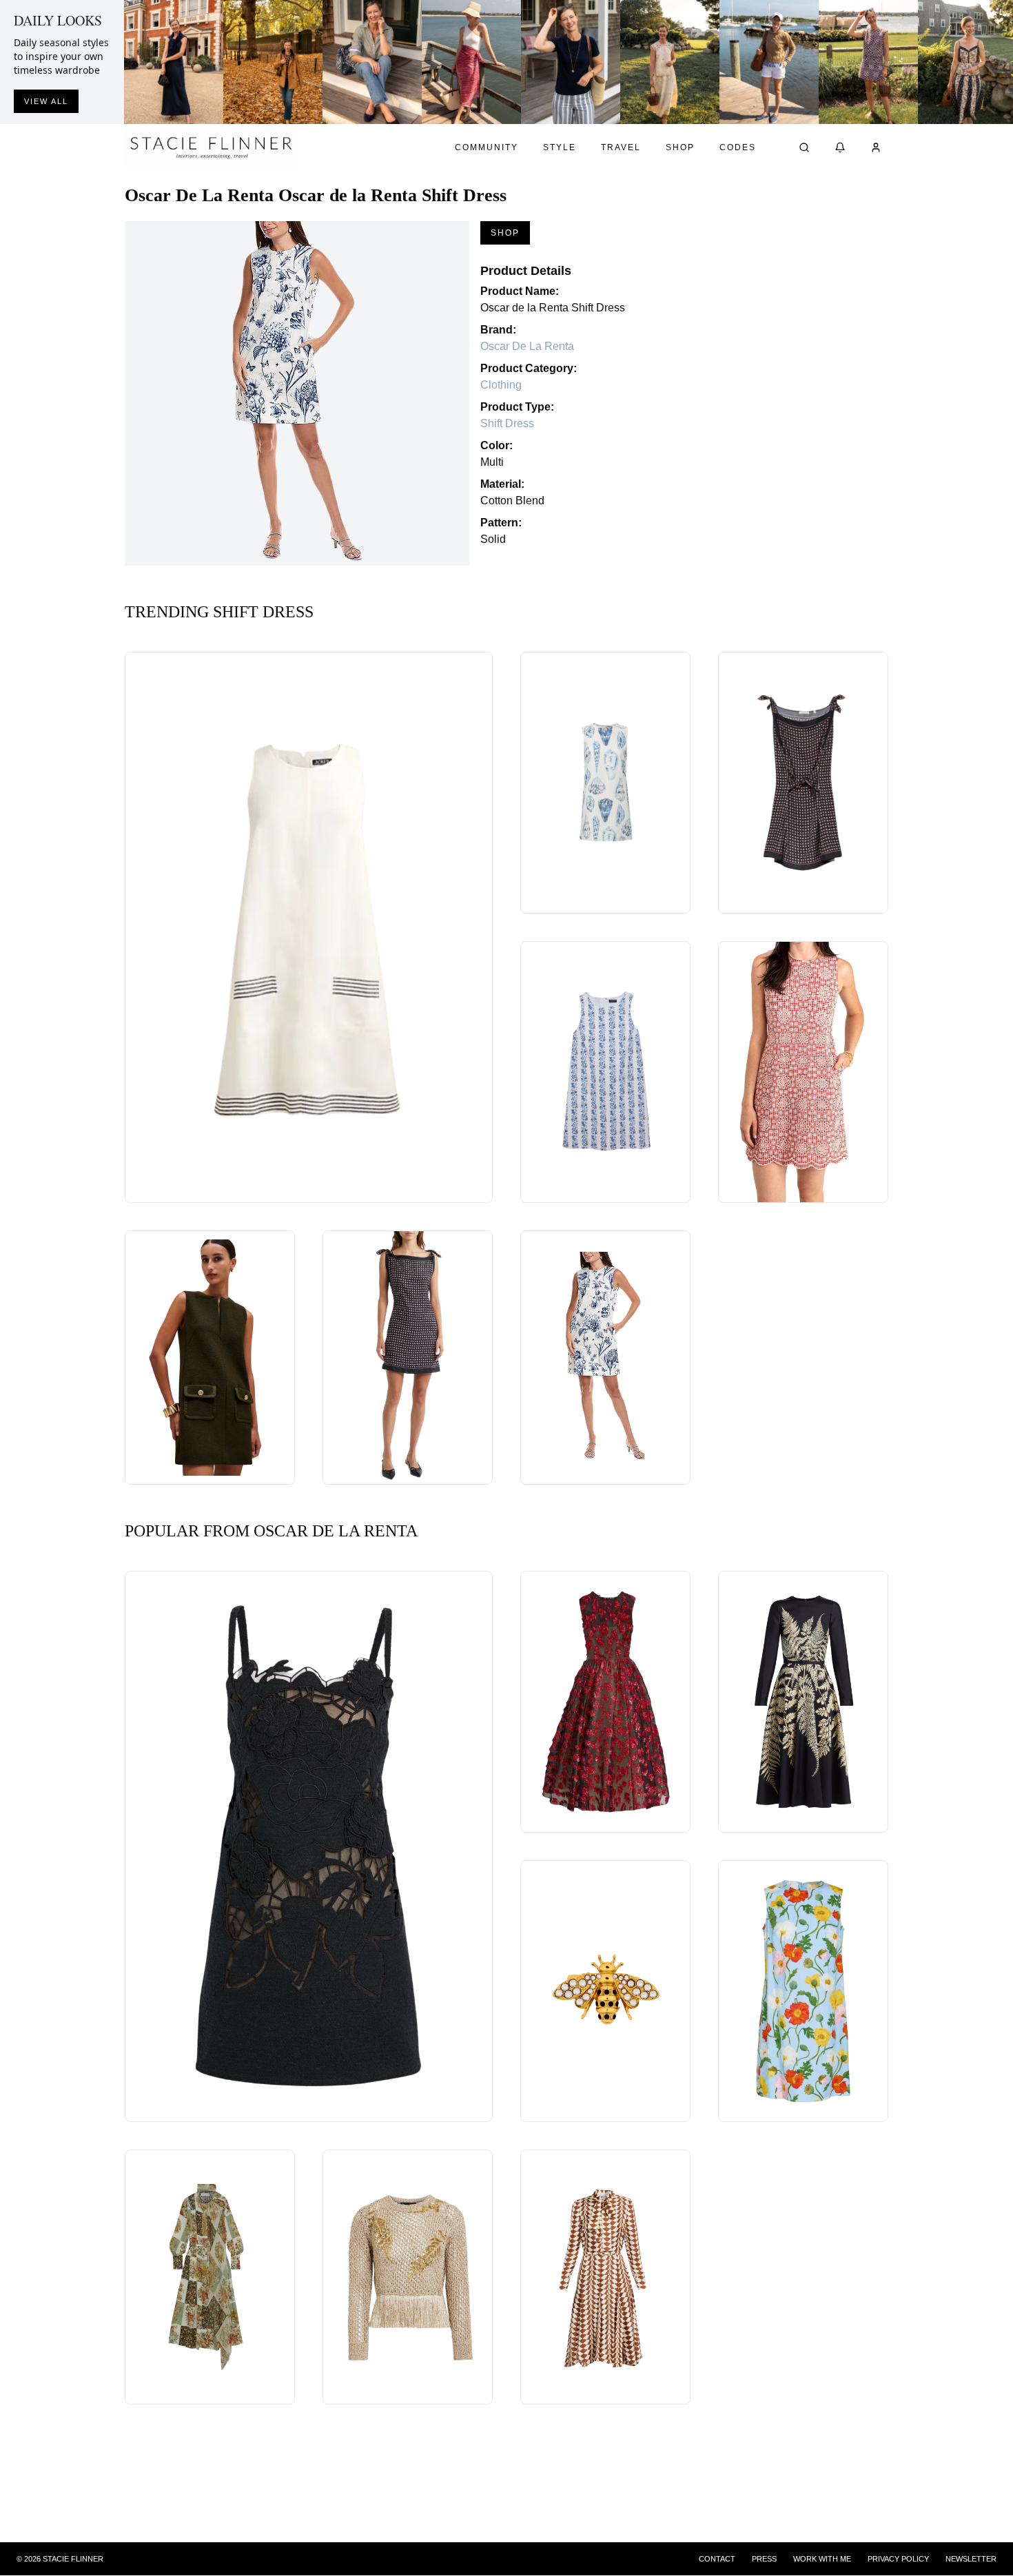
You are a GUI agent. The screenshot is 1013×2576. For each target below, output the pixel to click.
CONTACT (717, 2559)
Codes (738, 147)
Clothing (501, 385)
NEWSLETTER (971, 2559)
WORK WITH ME (822, 2559)
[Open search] (804, 147)
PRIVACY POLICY (898, 2559)
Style (560, 147)
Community (487, 147)
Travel (621, 147)
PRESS (764, 2559)
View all (46, 101)
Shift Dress (507, 423)
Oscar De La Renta (527, 346)
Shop (680, 147)
